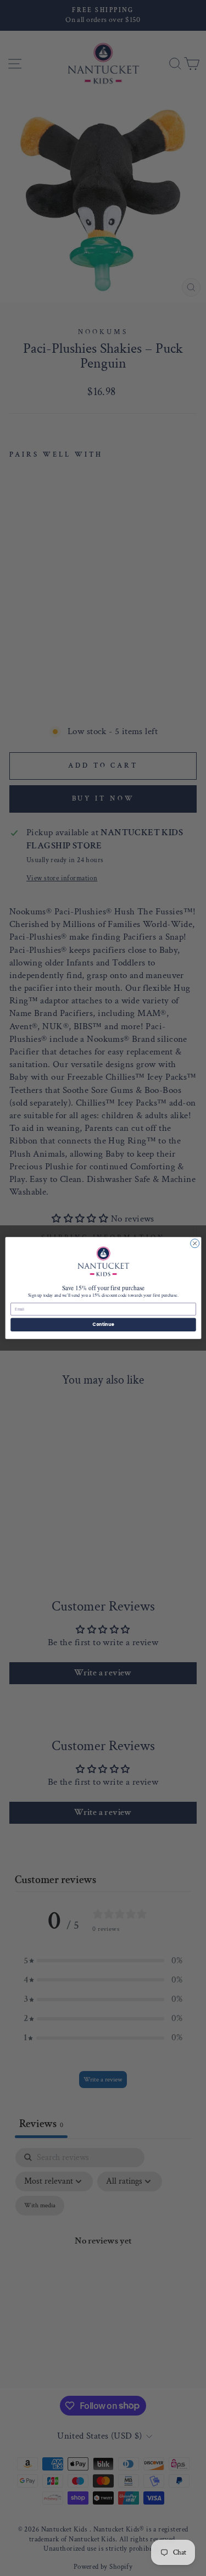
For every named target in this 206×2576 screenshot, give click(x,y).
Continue (103, 1325)
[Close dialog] (194, 1243)
